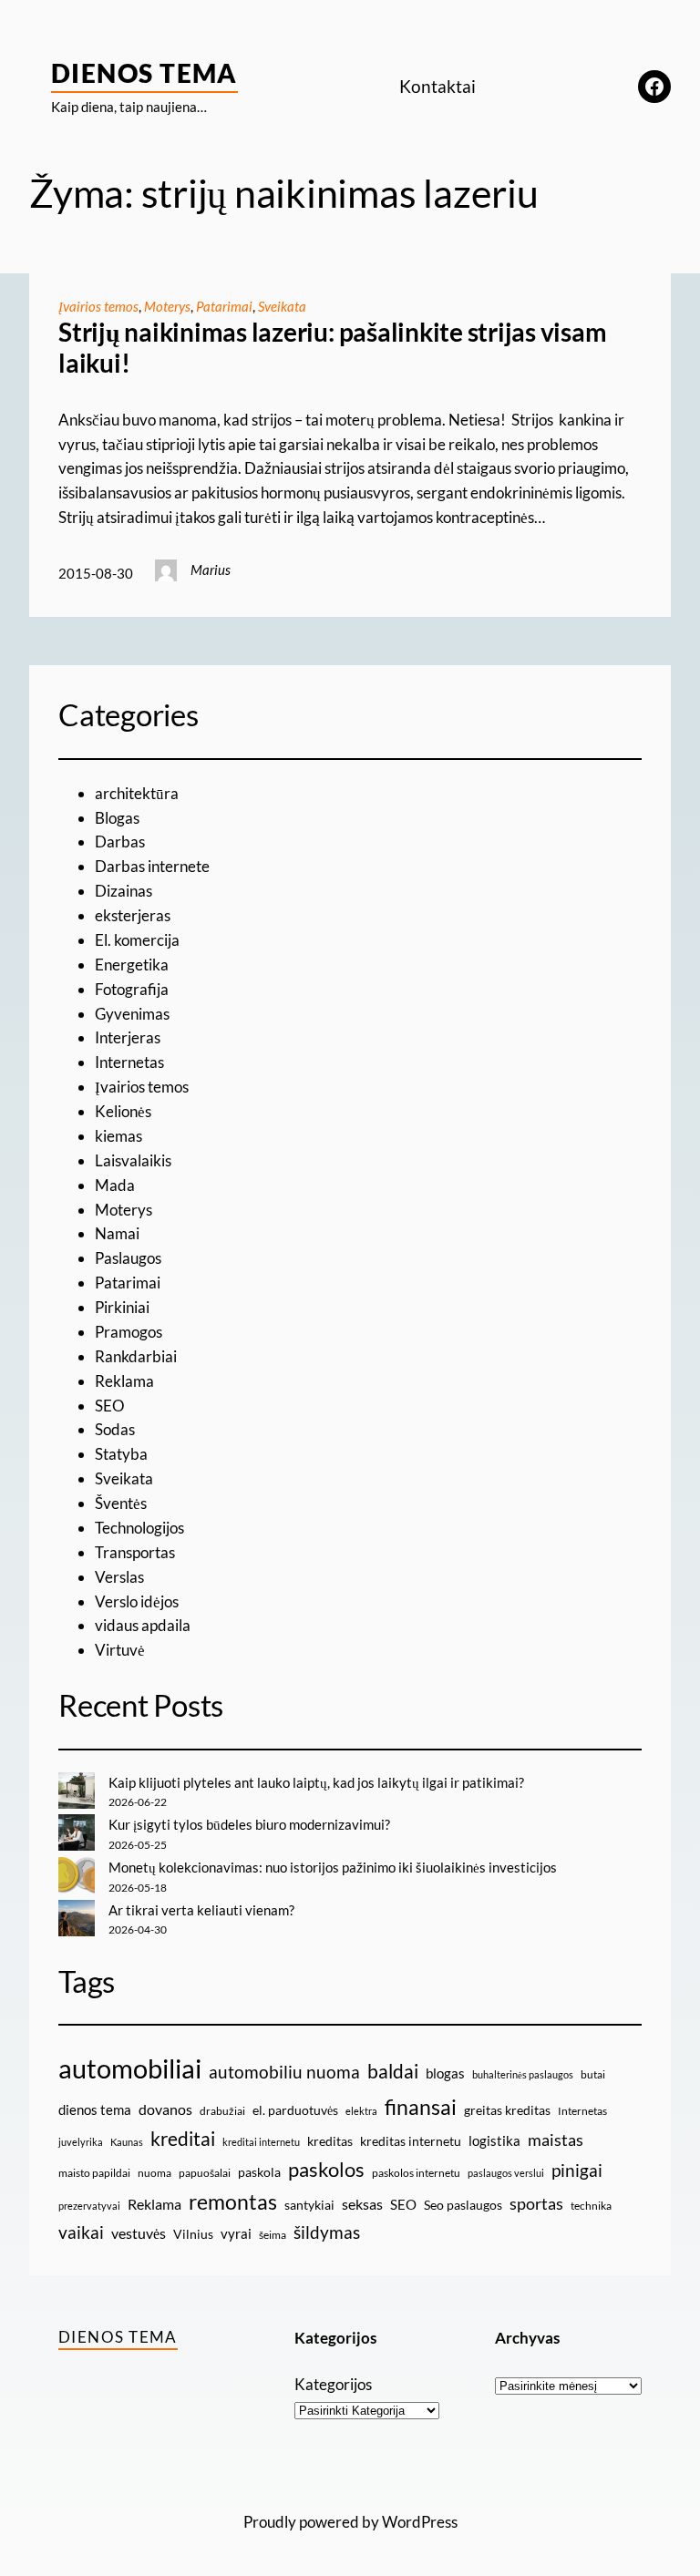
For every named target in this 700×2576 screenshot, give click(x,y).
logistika (494, 2140)
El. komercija (137, 940)
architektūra (137, 793)
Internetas (129, 1062)
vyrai (236, 2233)
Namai (117, 1233)
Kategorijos (333, 2384)
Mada (115, 1185)
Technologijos (139, 1528)
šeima (273, 2235)
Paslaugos (128, 1258)
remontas (233, 2201)
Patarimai (224, 306)
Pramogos (129, 1332)
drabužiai (222, 2111)
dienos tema (95, 2109)
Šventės (121, 1503)
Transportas (135, 1552)
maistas (556, 2140)
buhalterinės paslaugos (523, 2074)
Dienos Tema (144, 73)
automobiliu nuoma (284, 2072)
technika (591, 2206)
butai (593, 2074)
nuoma (154, 2173)
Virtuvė (120, 1650)
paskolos (326, 2170)
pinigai (577, 2170)
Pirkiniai (122, 1307)
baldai (393, 2071)
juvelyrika (81, 2142)
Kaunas (127, 2142)
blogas (445, 2073)
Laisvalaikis (133, 1160)
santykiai (309, 2205)
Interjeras (128, 1037)
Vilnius (193, 2234)
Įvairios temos (98, 306)
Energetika (132, 965)
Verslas (119, 1577)
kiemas (118, 1136)
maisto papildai (94, 2173)
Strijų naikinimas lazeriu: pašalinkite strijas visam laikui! (333, 348)
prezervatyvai (89, 2206)
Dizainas (124, 891)
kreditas (330, 2141)
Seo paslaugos (463, 2205)
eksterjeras (133, 915)
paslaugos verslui (506, 2173)
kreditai (183, 2139)
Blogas (117, 818)
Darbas (120, 842)
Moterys (167, 306)
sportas (536, 2204)
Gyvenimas (132, 1014)
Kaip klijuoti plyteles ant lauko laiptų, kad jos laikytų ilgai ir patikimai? (316, 1782)
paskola (259, 2172)
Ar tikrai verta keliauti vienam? (201, 1910)
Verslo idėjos (137, 1601)
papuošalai (205, 2173)
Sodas (115, 1429)
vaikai (81, 2232)
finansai (421, 2107)
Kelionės (123, 1111)
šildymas (327, 2232)
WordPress (420, 2522)
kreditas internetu (411, 2141)
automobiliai (130, 2068)
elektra (361, 2111)
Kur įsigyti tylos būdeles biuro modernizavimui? (249, 1824)
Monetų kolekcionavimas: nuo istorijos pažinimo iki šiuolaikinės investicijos (333, 1867)
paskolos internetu (416, 2173)
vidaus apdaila (143, 1625)
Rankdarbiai (136, 1356)
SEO (110, 1406)
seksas (362, 2204)
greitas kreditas (507, 2110)
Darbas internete (152, 866)
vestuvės (139, 2233)
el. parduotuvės (295, 2110)
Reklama (124, 1381)
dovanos (165, 2109)
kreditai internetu (261, 2142)
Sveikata (282, 306)
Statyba (121, 1454)
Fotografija (132, 989)
